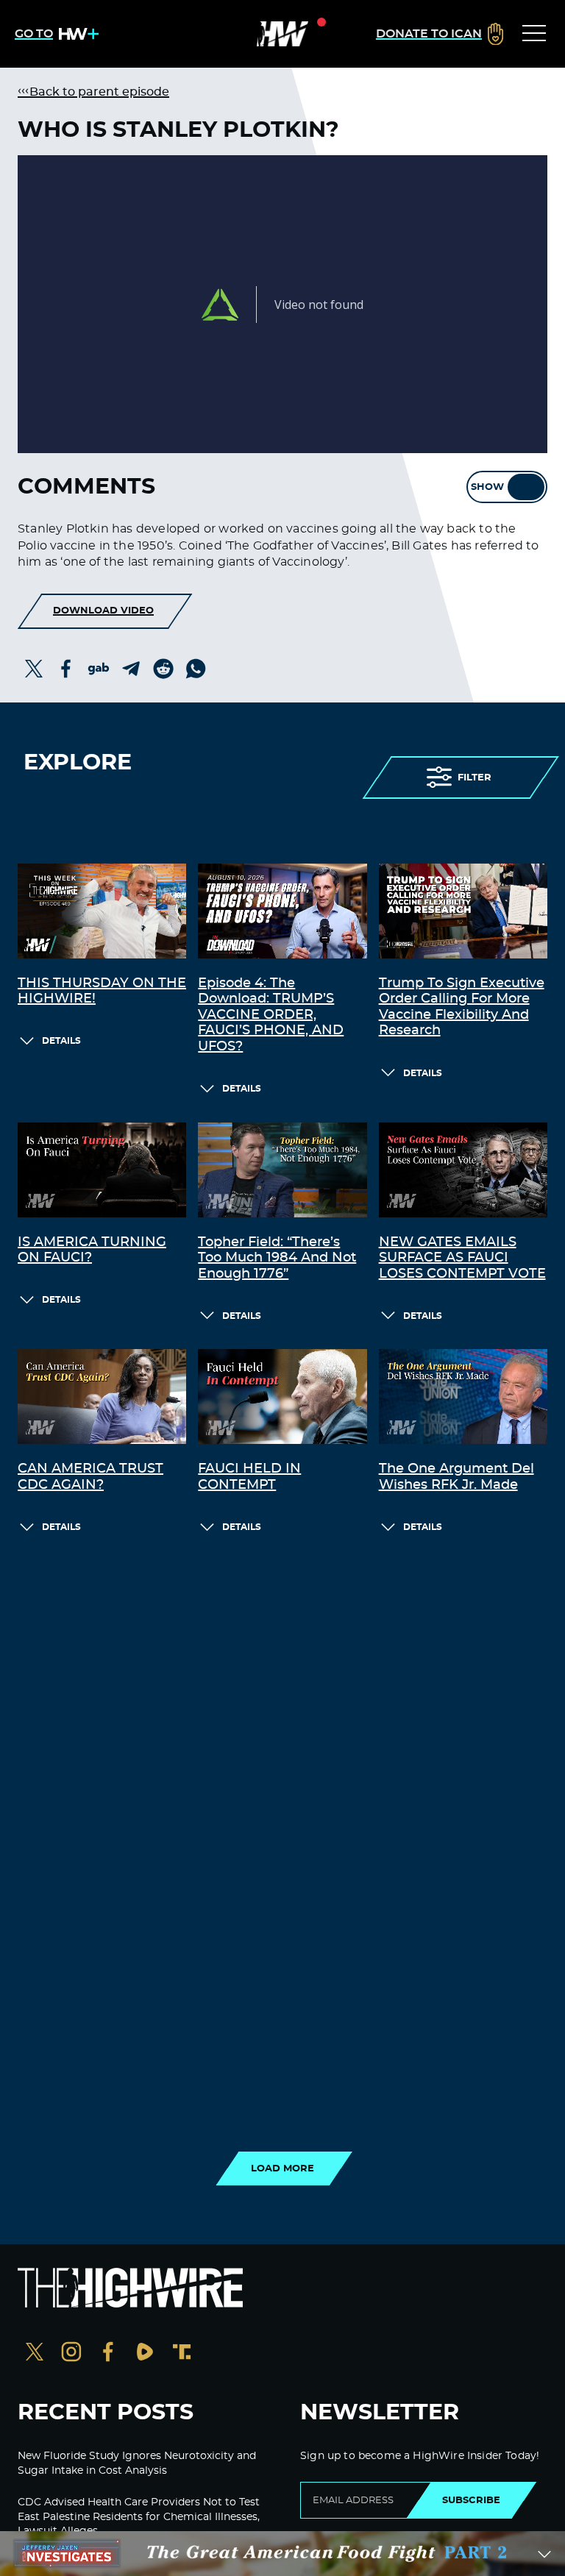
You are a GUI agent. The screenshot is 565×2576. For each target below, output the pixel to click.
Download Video (103, 611)
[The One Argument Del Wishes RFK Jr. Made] (463, 1396)
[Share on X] (34, 669)
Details (61, 1041)
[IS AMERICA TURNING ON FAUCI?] (102, 1170)
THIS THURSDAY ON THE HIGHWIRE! (102, 992)
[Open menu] (534, 34)
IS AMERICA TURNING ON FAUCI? (92, 1250)
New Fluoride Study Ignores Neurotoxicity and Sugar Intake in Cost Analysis (137, 2463)
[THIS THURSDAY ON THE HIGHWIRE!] (102, 911)
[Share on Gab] (99, 669)
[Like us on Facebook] (108, 2353)
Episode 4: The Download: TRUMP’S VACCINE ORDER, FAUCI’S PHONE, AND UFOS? (271, 1015)
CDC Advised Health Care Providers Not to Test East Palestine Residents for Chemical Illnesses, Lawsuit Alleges (139, 2517)
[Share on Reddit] (163, 669)
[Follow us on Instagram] (71, 2353)
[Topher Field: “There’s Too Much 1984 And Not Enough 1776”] (282, 1170)
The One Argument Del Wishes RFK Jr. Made (456, 1477)
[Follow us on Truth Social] (182, 2353)
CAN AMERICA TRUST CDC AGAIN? (90, 1477)
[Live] (282, 34)
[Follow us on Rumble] (145, 2353)
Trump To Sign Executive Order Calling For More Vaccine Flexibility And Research (462, 1007)
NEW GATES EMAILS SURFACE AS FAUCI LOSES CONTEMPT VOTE (462, 1258)
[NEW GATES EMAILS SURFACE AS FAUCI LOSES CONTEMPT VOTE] (463, 1170)
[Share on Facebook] (66, 669)
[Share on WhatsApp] (196, 669)
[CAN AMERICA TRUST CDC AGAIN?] (102, 1396)
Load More (282, 2168)
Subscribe (471, 2500)
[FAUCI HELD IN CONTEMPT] (282, 1396)
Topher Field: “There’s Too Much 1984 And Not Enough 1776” (277, 1258)
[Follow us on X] (35, 2353)
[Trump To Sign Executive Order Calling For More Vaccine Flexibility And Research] (463, 911)
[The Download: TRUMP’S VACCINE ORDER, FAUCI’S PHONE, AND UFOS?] (282, 911)
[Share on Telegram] (131, 669)
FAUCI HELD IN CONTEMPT (249, 1477)
